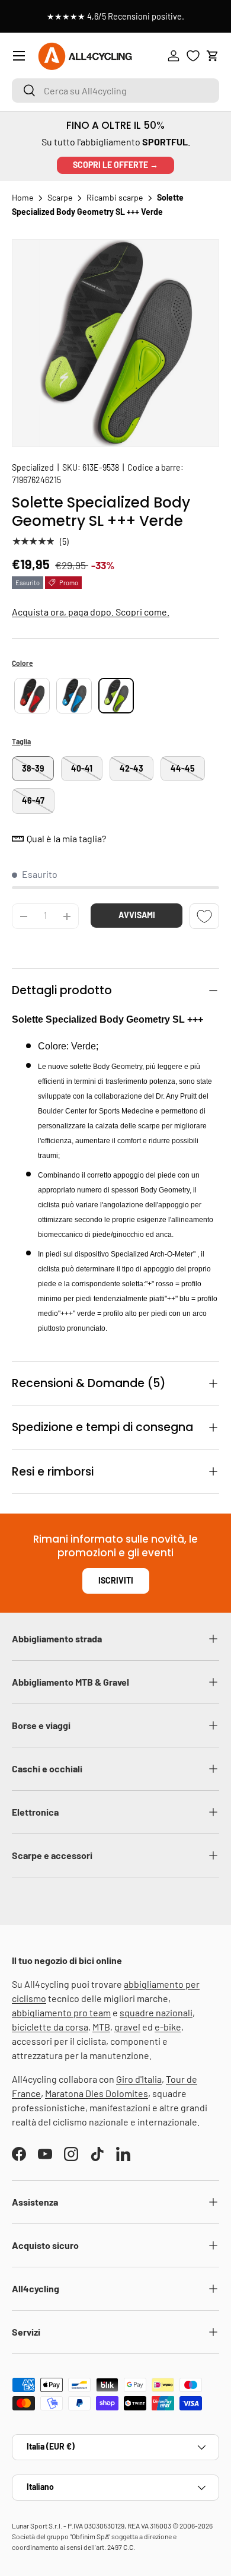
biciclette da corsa (50, 2027)
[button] (213, 56)
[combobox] (115, 91)
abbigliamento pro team (61, 2012)
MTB (101, 2027)
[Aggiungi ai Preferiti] (204, 916)
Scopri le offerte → (115, 165)
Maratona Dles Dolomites (97, 2093)
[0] (193, 56)
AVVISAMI (137, 915)
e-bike (168, 2027)
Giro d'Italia (139, 2079)
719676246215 (36, 480)
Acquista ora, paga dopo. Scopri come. (91, 612)
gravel (127, 2027)
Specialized (33, 467)
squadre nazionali (156, 2012)
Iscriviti (116, 1580)
